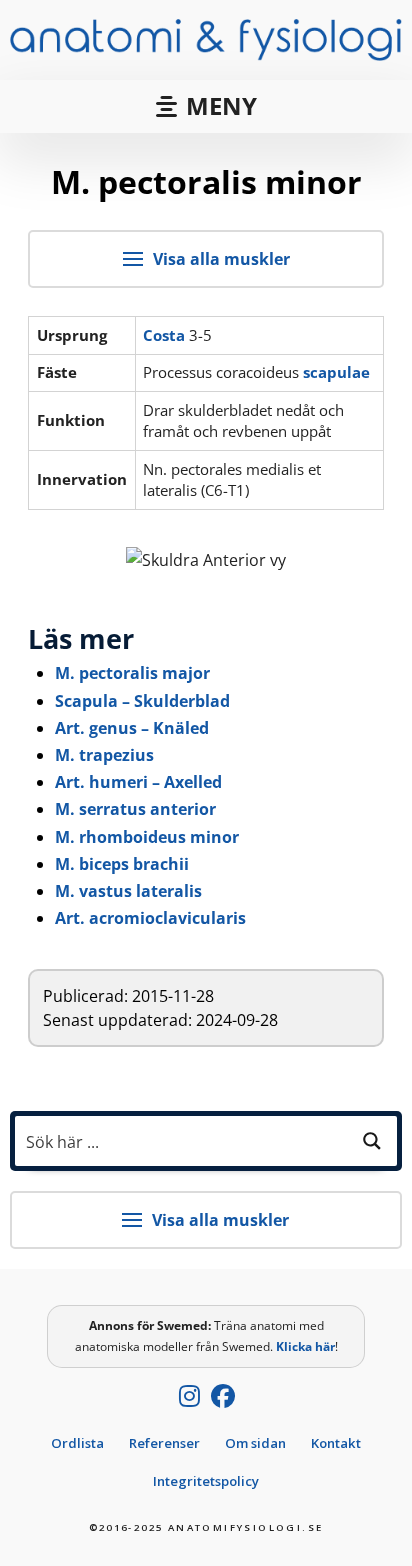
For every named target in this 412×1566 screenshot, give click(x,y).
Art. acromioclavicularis (150, 918)
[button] (206, 106)
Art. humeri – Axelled (138, 782)
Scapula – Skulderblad (142, 701)
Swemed (182, 1325)
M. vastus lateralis (128, 891)
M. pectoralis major (132, 673)
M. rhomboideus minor (147, 837)
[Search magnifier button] (372, 1141)
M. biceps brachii (122, 864)
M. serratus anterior (135, 809)
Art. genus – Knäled (132, 728)
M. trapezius (104, 755)
